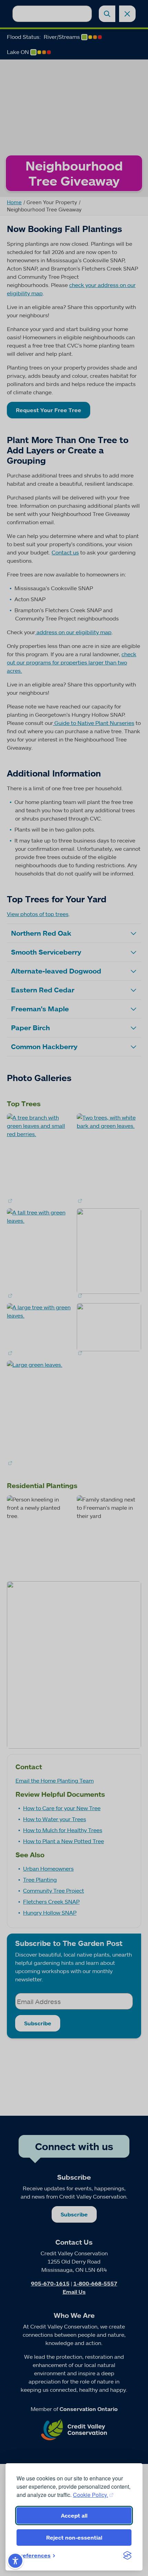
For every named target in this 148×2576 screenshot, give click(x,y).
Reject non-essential (74, 2538)
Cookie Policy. (91, 2495)
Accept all (74, 2516)
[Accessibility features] (15, 2561)
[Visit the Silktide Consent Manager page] (127, 2555)
